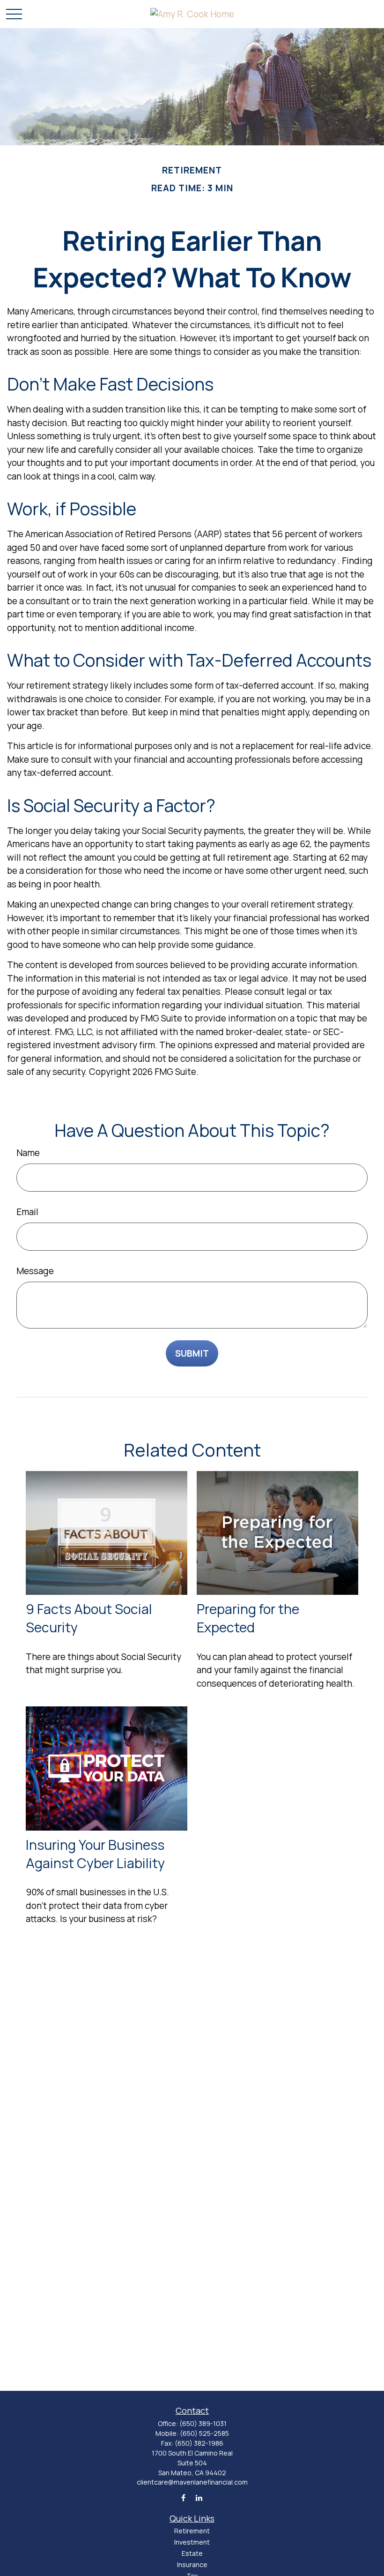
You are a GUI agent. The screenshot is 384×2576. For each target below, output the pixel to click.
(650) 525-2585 (204, 2433)
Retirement (192, 2531)
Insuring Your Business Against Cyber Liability (95, 1854)
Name (28, 1153)
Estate (192, 2553)
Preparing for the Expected (248, 1618)
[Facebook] (183, 2497)
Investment (192, 2542)
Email (27, 1212)
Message (35, 1271)
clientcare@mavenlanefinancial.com (192, 2482)
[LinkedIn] (199, 2497)
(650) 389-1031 (203, 2423)
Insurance (192, 2565)
